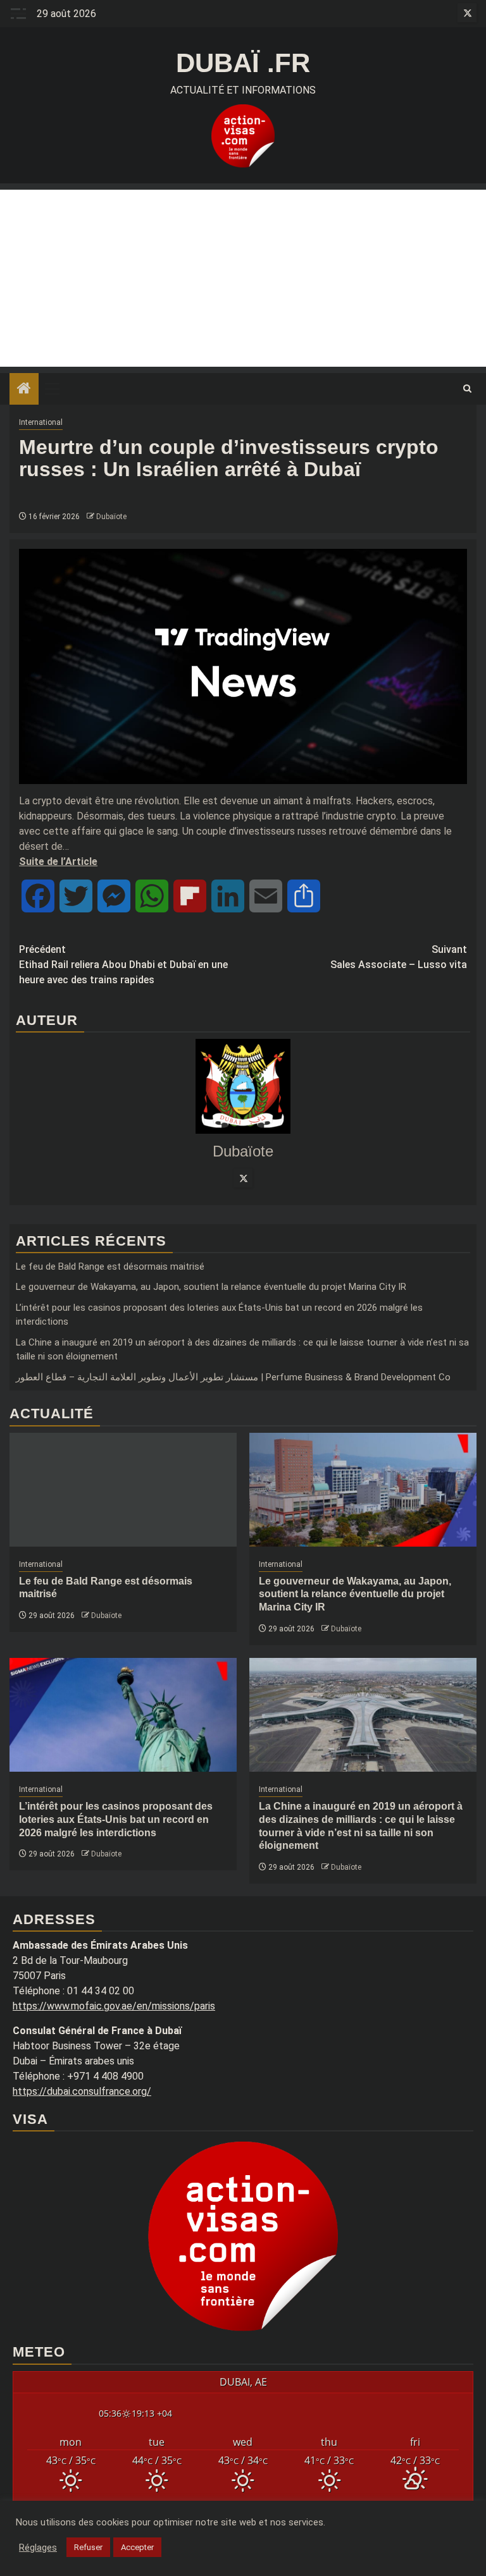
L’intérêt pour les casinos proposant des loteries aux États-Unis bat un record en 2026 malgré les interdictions (116, 1819)
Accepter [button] (137, 2547)
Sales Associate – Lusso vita (399, 957)
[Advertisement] (243, 278)
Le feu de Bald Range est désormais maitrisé (110, 1267)
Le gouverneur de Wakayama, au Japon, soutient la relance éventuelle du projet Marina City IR (211, 1287)
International (41, 422)
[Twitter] (243, 1178)
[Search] (467, 389)
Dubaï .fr (243, 63)
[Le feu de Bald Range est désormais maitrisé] (123, 1490)
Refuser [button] (88, 2547)
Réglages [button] (38, 2548)
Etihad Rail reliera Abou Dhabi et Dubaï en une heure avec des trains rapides (123, 965)
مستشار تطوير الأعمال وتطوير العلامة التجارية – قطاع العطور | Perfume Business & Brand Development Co (233, 1377)
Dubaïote (111, 517)
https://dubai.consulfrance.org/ (82, 2091)
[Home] (24, 389)
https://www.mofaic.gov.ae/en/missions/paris (114, 2006)
